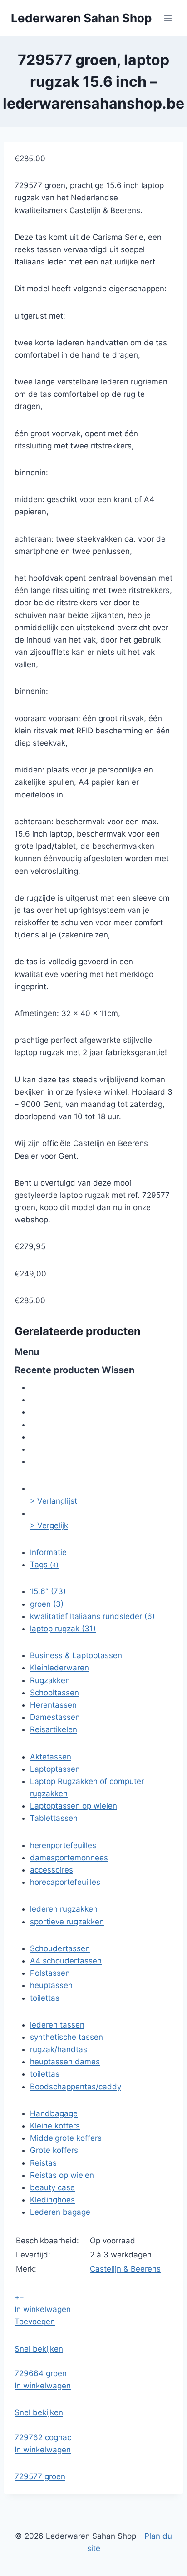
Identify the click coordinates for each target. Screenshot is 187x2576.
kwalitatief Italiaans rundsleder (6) (92, 1616)
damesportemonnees (69, 1858)
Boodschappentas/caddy (76, 2087)
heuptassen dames (65, 2062)
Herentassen (53, 1705)
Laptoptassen (55, 1769)
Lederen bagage (60, 2212)
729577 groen (40, 2476)
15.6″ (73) (48, 1591)
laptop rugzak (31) (63, 1629)
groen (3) (47, 1604)
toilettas (45, 1998)
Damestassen (55, 1717)
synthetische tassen (66, 2037)
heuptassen (51, 1985)
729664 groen (41, 2373)
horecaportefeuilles (65, 1882)
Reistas (43, 2163)
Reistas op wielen (62, 2175)
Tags (44, 1565)
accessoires (52, 1870)
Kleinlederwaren (59, 1668)
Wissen (118, 1370)
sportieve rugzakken (67, 1922)
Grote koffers (54, 2150)
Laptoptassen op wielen (74, 1806)
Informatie (48, 1552)
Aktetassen (51, 1757)
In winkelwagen (43, 2309)
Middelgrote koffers (66, 2138)
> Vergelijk (49, 1525)
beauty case (52, 2187)
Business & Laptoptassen (76, 1655)
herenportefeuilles (63, 1845)
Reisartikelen (54, 1729)
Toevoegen (35, 2322)
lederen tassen (57, 2025)
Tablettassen (54, 1818)
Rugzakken (50, 1680)
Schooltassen (54, 1693)
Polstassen (50, 1973)
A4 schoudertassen (66, 1961)
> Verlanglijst (54, 1501)
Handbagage (54, 2113)
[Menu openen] (168, 18)
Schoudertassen (60, 1948)
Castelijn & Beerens (125, 2269)
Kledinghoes (52, 2200)
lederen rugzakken (64, 1909)
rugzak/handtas (59, 2049)
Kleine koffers (55, 2126)
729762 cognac (43, 2437)
